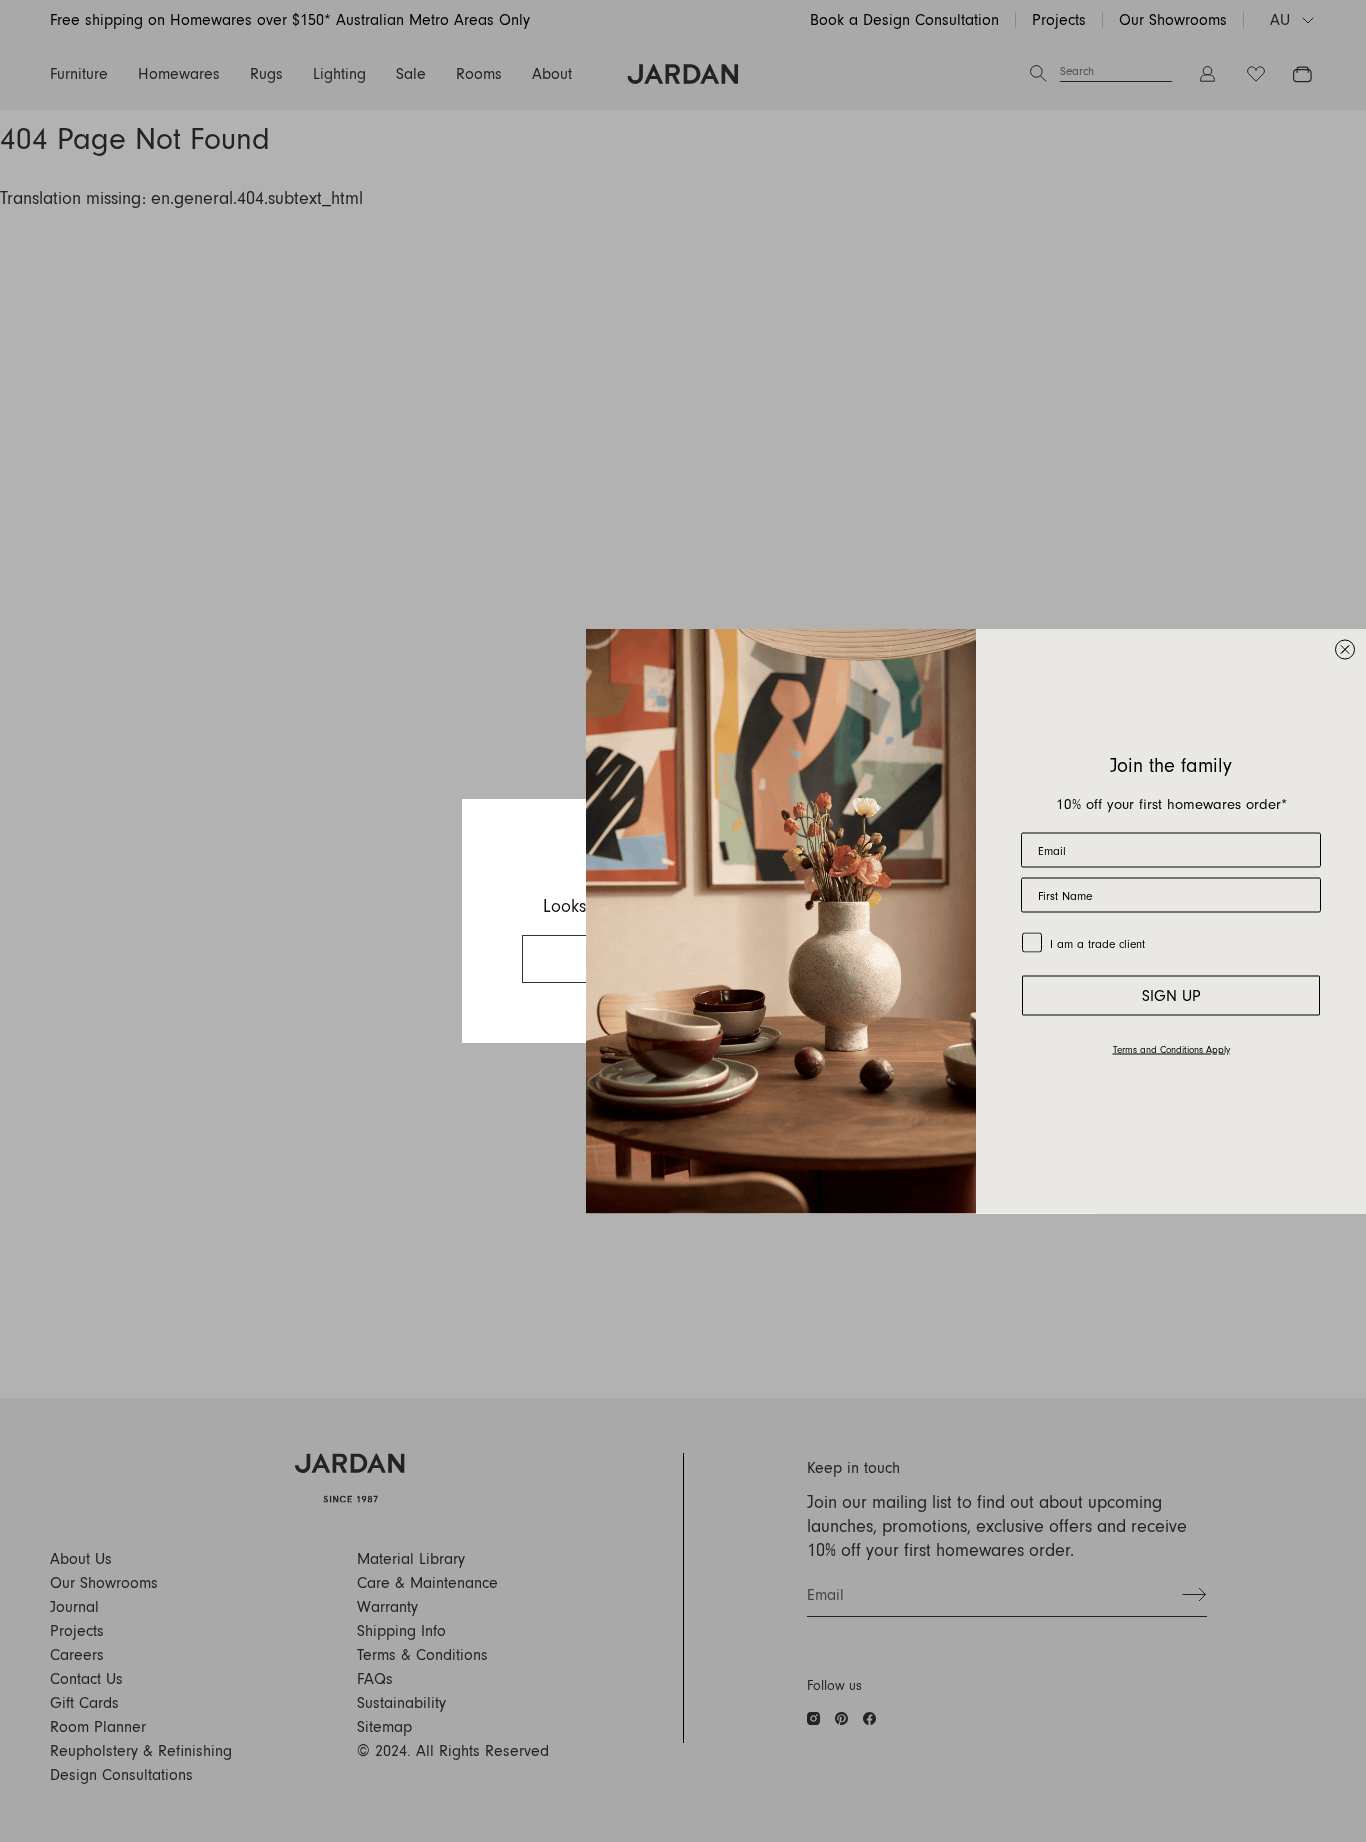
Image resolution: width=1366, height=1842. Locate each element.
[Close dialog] (1345, 650)
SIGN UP (1171, 996)
